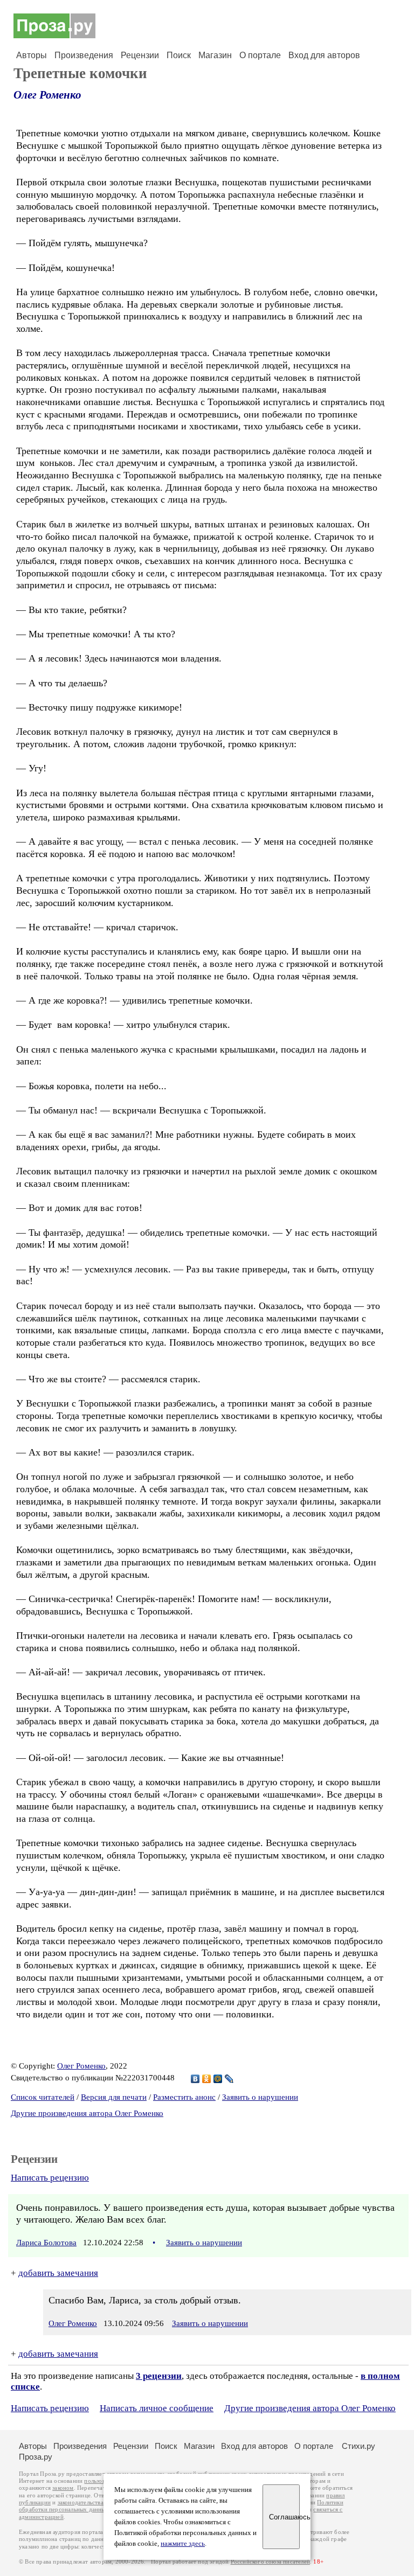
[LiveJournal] (229, 2079)
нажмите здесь (183, 2544)
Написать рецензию (50, 2178)
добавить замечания (58, 2273)
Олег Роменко (47, 95)
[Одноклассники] (207, 2079)
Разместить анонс (184, 2097)
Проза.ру (36, 2457)
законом (63, 2488)
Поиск (179, 55)
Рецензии (140, 55)
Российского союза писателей (270, 2562)
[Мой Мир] (218, 2079)
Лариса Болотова (46, 2243)
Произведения (84, 55)
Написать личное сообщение (157, 2408)
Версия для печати (114, 2097)
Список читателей (43, 2097)
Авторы (32, 55)
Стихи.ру (358, 2446)
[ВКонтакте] (195, 2079)
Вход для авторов (324, 55)
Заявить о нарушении (260, 2097)
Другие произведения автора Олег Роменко (87, 2113)
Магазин (215, 55)
